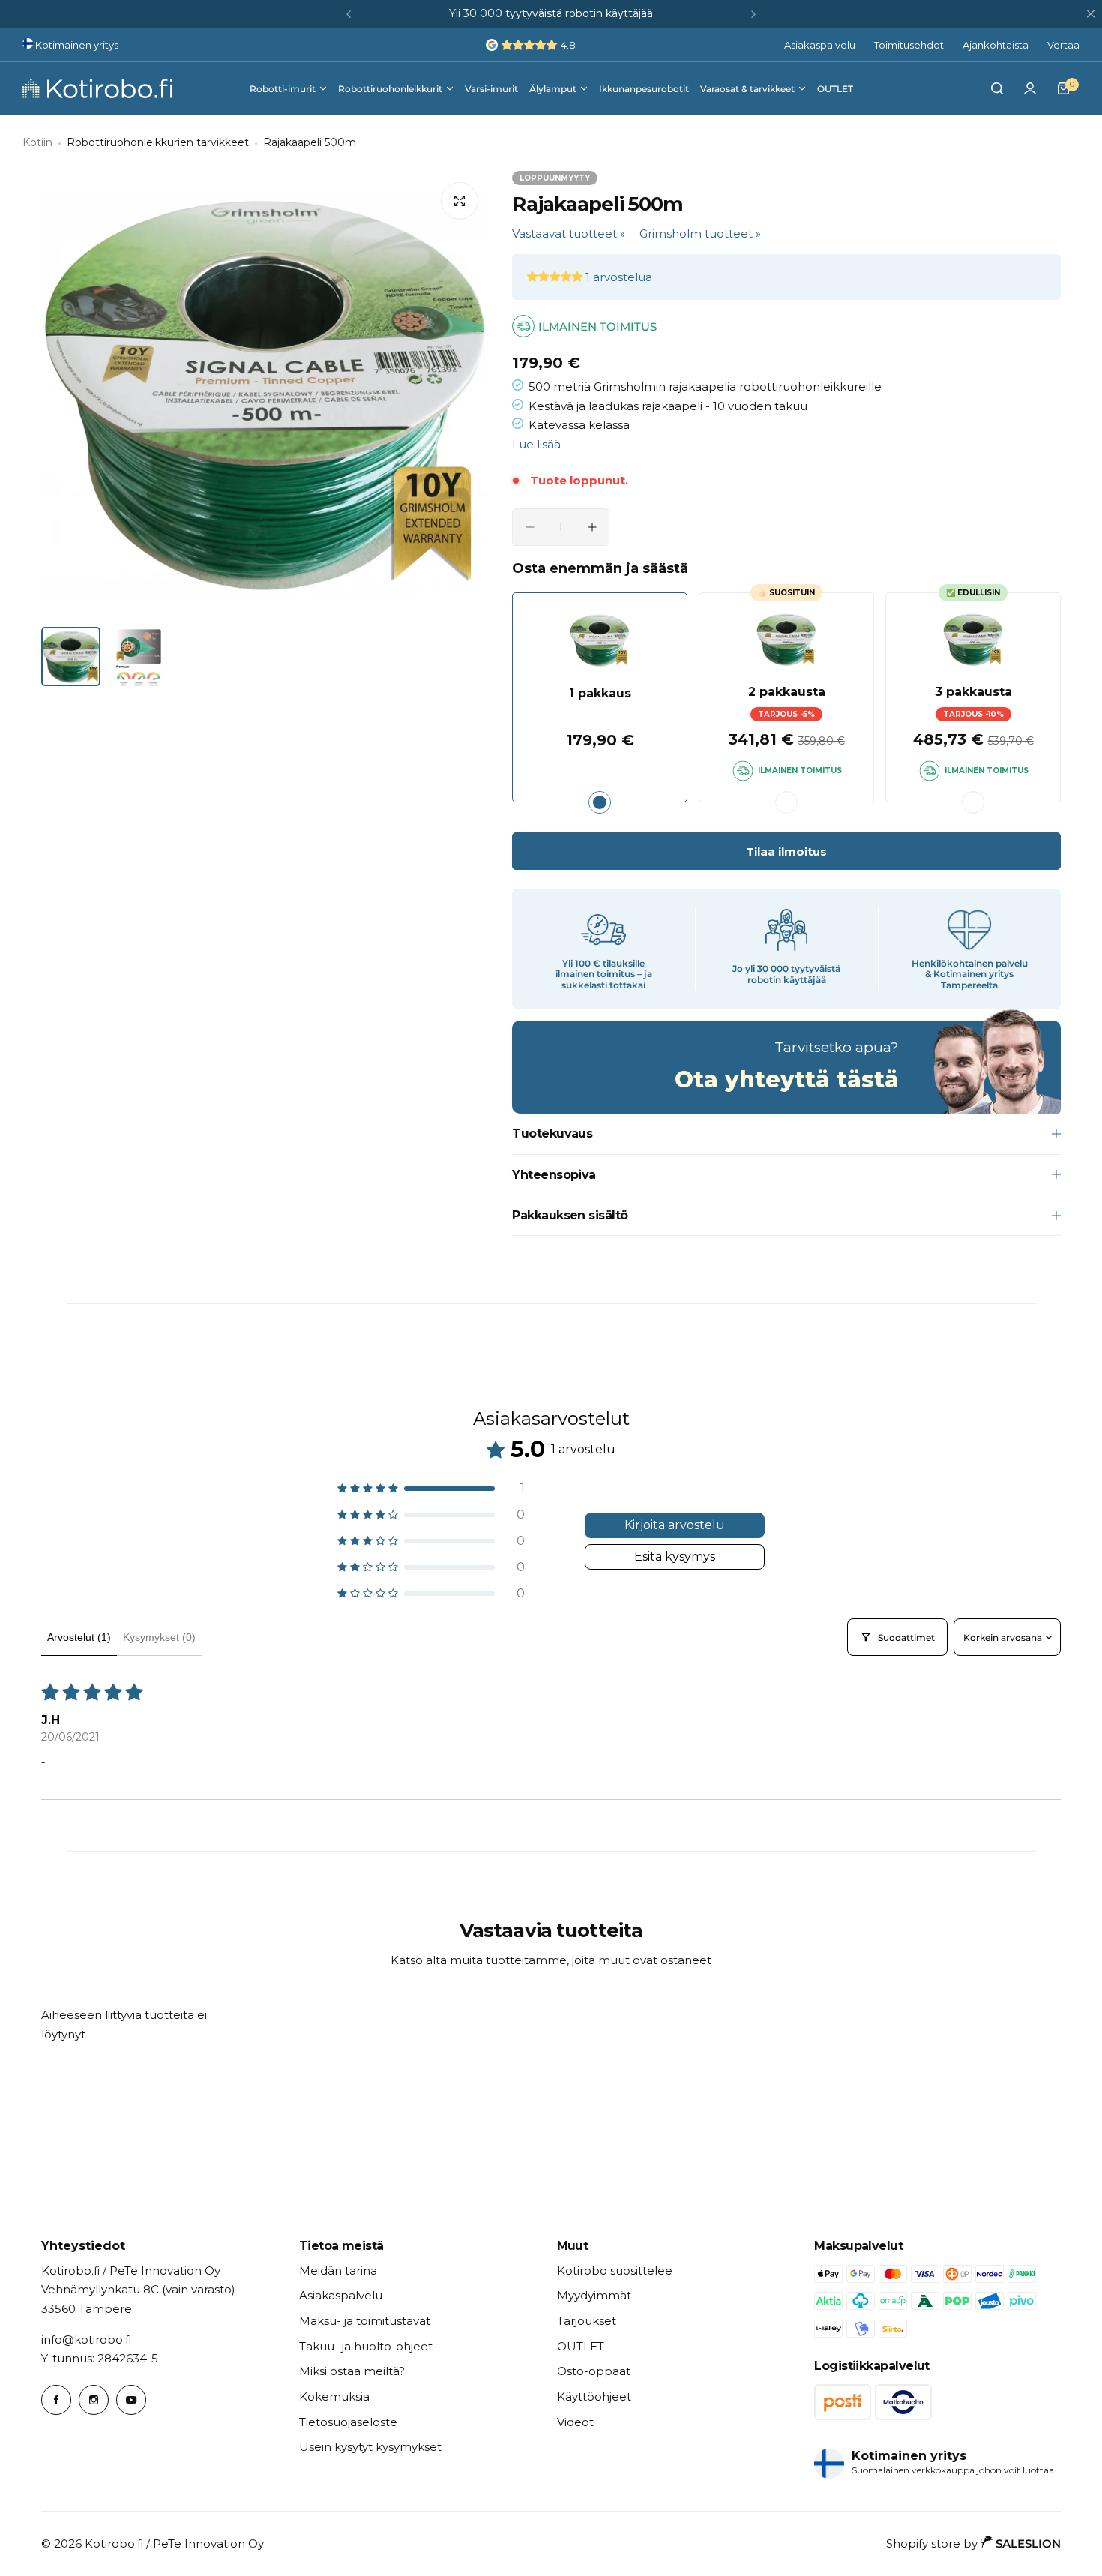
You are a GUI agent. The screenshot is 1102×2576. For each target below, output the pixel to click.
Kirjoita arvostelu (675, 1525)
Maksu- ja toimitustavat (365, 2321)
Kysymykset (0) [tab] (159, 1637)
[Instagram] (94, 2400)
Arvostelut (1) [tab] (79, 1637)
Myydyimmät (594, 2295)
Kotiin (37, 142)
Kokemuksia (334, 2396)
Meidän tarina (338, 2270)
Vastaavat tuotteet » (569, 234)
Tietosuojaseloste (348, 2422)
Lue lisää (536, 444)
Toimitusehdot (909, 45)
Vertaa (1063, 45)
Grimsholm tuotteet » (700, 234)
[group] (265, 395)
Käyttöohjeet (594, 2396)
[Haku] (997, 88)
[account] (1030, 88)
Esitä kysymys (675, 1556)
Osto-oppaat (594, 2371)
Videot (575, 2422)
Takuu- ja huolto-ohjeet (366, 2346)
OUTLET (581, 2346)
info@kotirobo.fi (86, 2339)
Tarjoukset (587, 2321)
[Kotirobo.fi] (97, 88)
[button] (349, 14)
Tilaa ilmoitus (786, 852)
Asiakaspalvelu (820, 45)
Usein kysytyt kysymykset (370, 2447)
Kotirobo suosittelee (615, 2270)
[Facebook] (56, 2400)
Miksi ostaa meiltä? (352, 2371)
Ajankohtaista (996, 45)
